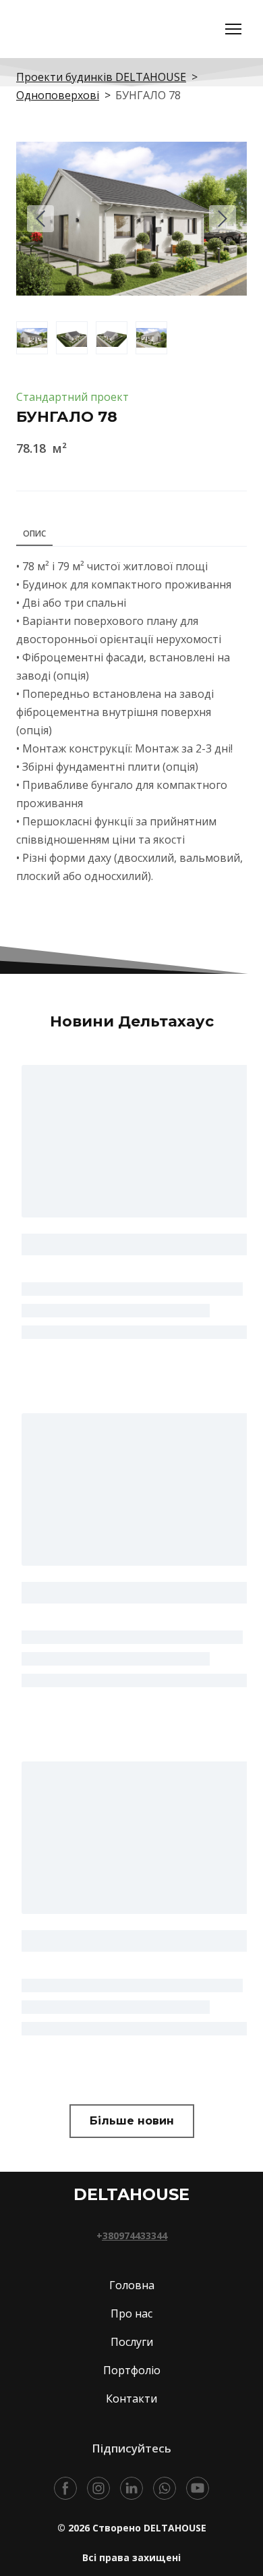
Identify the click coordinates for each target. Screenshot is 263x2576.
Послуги (132, 2331)
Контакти (131, 2388)
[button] (132, 2110)
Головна (132, 2274)
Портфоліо (132, 2359)
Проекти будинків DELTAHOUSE (101, 77)
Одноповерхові (58, 95)
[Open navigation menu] (233, 29)
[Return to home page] (100, 29)
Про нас (131, 2303)
